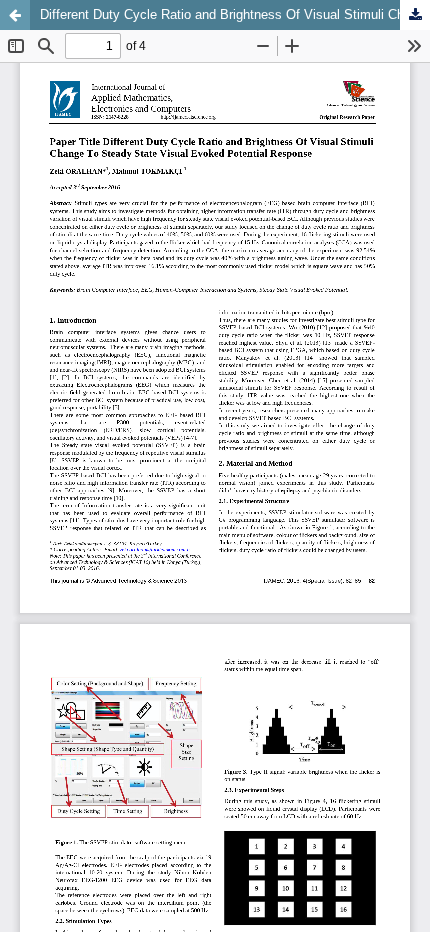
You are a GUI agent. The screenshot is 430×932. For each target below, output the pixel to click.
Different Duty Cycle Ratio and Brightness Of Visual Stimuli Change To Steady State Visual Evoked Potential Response (235, 14)
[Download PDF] (415, 15)
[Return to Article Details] (15, 15)
